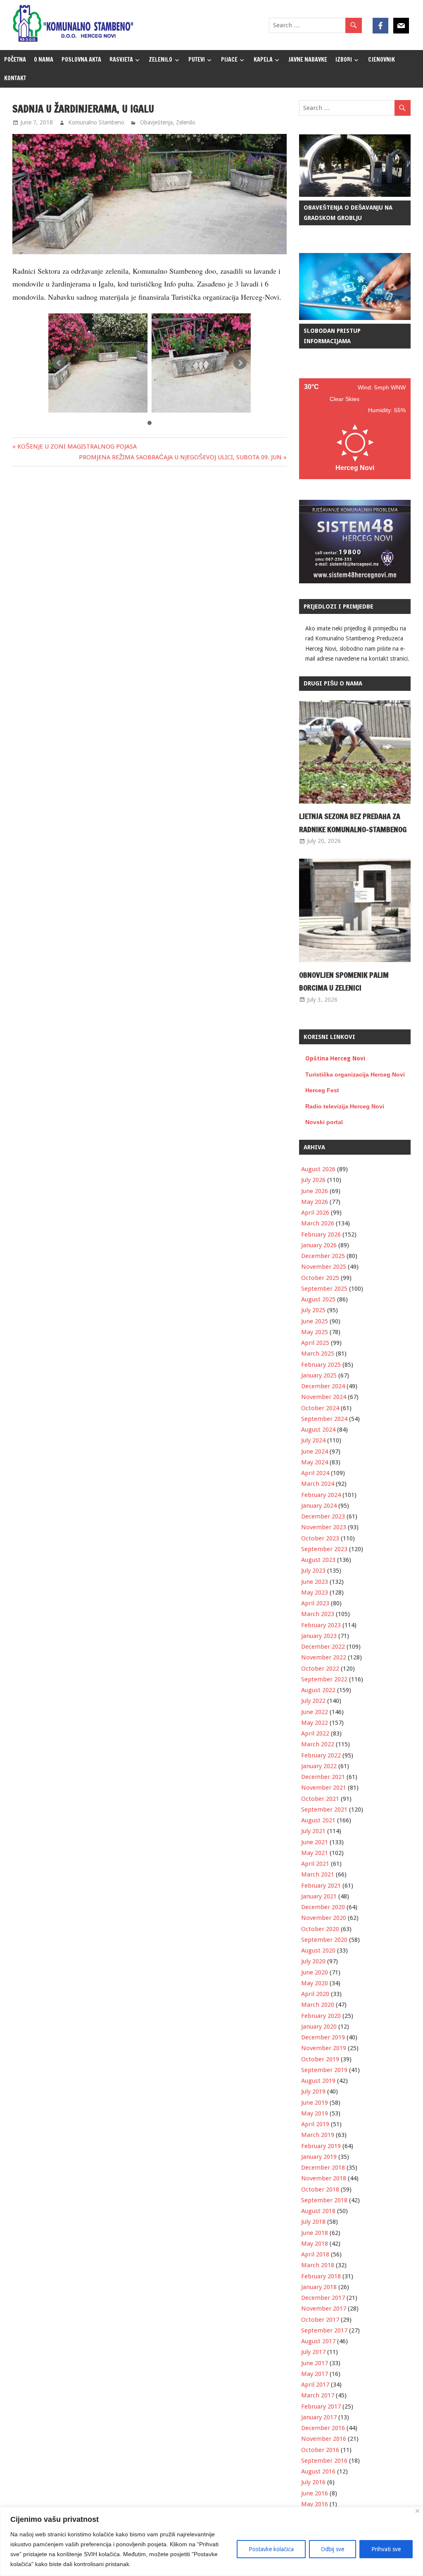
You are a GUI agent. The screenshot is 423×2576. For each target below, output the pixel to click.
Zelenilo (160, 60)
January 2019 (319, 2157)
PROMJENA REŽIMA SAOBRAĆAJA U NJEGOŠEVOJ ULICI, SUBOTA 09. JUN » (183, 457)
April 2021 (315, 1864)
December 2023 (323, 1516)
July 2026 (313, 1180)
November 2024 (324, 1397)
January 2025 (319, 1375)
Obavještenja (156, 122)
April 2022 (315, 1733)
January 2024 (319, 1506)
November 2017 (324, 2309)
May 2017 (315, 2374)
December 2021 (323, 1777)
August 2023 (318, 1560)
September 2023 (324, 1549)
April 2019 (315, 2124)
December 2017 (323, 2298)
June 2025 (315, 1321)
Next (240, 363)
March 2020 (318, 2005)
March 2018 (318, 2265)
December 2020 (323, 1907)
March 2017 (318, 2395)
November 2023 (324, 1527)
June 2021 (315, 1842)
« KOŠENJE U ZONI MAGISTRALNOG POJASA (75, 446)
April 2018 (315, 2254)
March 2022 (318, 1744)
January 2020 (319, 2027)
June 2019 (315, 2103)
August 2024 (318, 1430)
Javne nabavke (308, 60)
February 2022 (321, 1755)
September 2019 (324, 2070)
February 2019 (321, 2146)
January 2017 (319, 2417)
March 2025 (318, 1354)
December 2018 (323, 2168)
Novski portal (324, 1122)
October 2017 (320, 2320)
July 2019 (313, 2091)
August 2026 (318, 1169)
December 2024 (323, 1386)
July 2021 (313, 1831)
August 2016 (318, 2471)
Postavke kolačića (271, 2549)
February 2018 (321, 2276)
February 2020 (321, 2016)
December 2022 (323, 1647)
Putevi (197, 60)
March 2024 (318, 1484)
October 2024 (320, 1408)
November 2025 (324, 1267)
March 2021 (318, 1874)
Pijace (229, 60)
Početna (15, 60)
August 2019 (318, 2081)
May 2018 (315, 2244)
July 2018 (313, 2222)
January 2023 (319, 1636)
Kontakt (15, 78)
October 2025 (320, 1278)
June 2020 (315, 1972)
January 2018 (319, 2287)
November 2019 (324, 2048)
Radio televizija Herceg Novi (345, 1106)
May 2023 (315, 1592)
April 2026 (315, 1213)
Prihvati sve (386, 2549)
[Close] (417, 2511)
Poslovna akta (81, 60)
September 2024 (324, 1419)
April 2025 (315, 1343)
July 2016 (313, 2482)
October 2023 (320, 1538)
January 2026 (319, 1245)
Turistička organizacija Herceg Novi (355, 1074)
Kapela (263, 60)
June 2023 (315, 1582)
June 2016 (315, 2493)
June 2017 (315, 2363)
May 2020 (315, 1983)
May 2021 (315, 1853)
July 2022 (313, 1701)
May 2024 (315, 1462)
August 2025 (318, 1299)
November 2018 (324, 2178)
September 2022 (324, 1679)
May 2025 (315, 1332)
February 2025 (321, 1365)
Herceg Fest (322, 1090)
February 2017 (321, 2406)
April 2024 (315, 1473)
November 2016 (324, 2439)
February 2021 (321, 1886)
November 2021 (324, 1788)
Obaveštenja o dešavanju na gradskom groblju (348, 213)
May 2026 (315, 1202)
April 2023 (315, 1603)
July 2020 (313, 1961)
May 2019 (315, 2113)
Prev (59, 363)
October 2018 (320, 2189)
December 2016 (323, 2428)
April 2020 (315, 1994)
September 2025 (324, 1289)
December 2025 (323, 1256)
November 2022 (324, 1657)
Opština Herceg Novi (335, 1058)
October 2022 (320, 1669)
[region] (211, 2541)
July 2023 (313, 1571)
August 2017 (318, 2341)
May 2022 (315, 1723)
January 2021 (319, 1896)
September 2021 (324, 1810)
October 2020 (320, 1929)
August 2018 (318, 2211)
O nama (44, 60)
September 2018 (324, 2200)
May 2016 (315, 2504)
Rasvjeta (121, 60)
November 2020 (324, 1918)
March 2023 (318, 1614)
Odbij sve (333, 2549)
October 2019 (320, 2059)
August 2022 (318, 1690)
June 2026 (315, 1191)
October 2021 (320, 1799)
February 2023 (321, 1625)
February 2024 (321, 1495)
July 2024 (313, 1440)
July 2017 (313, 2352)
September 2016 (324, 2461)
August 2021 (318, 1820)
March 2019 (318, 2135)
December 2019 (323, 2037)
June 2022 (315, 1712)
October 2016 (320, 2450)
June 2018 (315, 2233)
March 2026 (318, 1223)
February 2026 (321, 1234)
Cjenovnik (381, 60)
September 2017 (324, 2330)
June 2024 (315, 1452)
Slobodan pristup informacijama (332, 336)
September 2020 (324, 1940)
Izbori (344, 60)
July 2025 (313, 1310)
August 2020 (318, 1951)
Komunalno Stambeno (96, 122)
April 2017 (315, 2385)
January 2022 (319, 1766)
